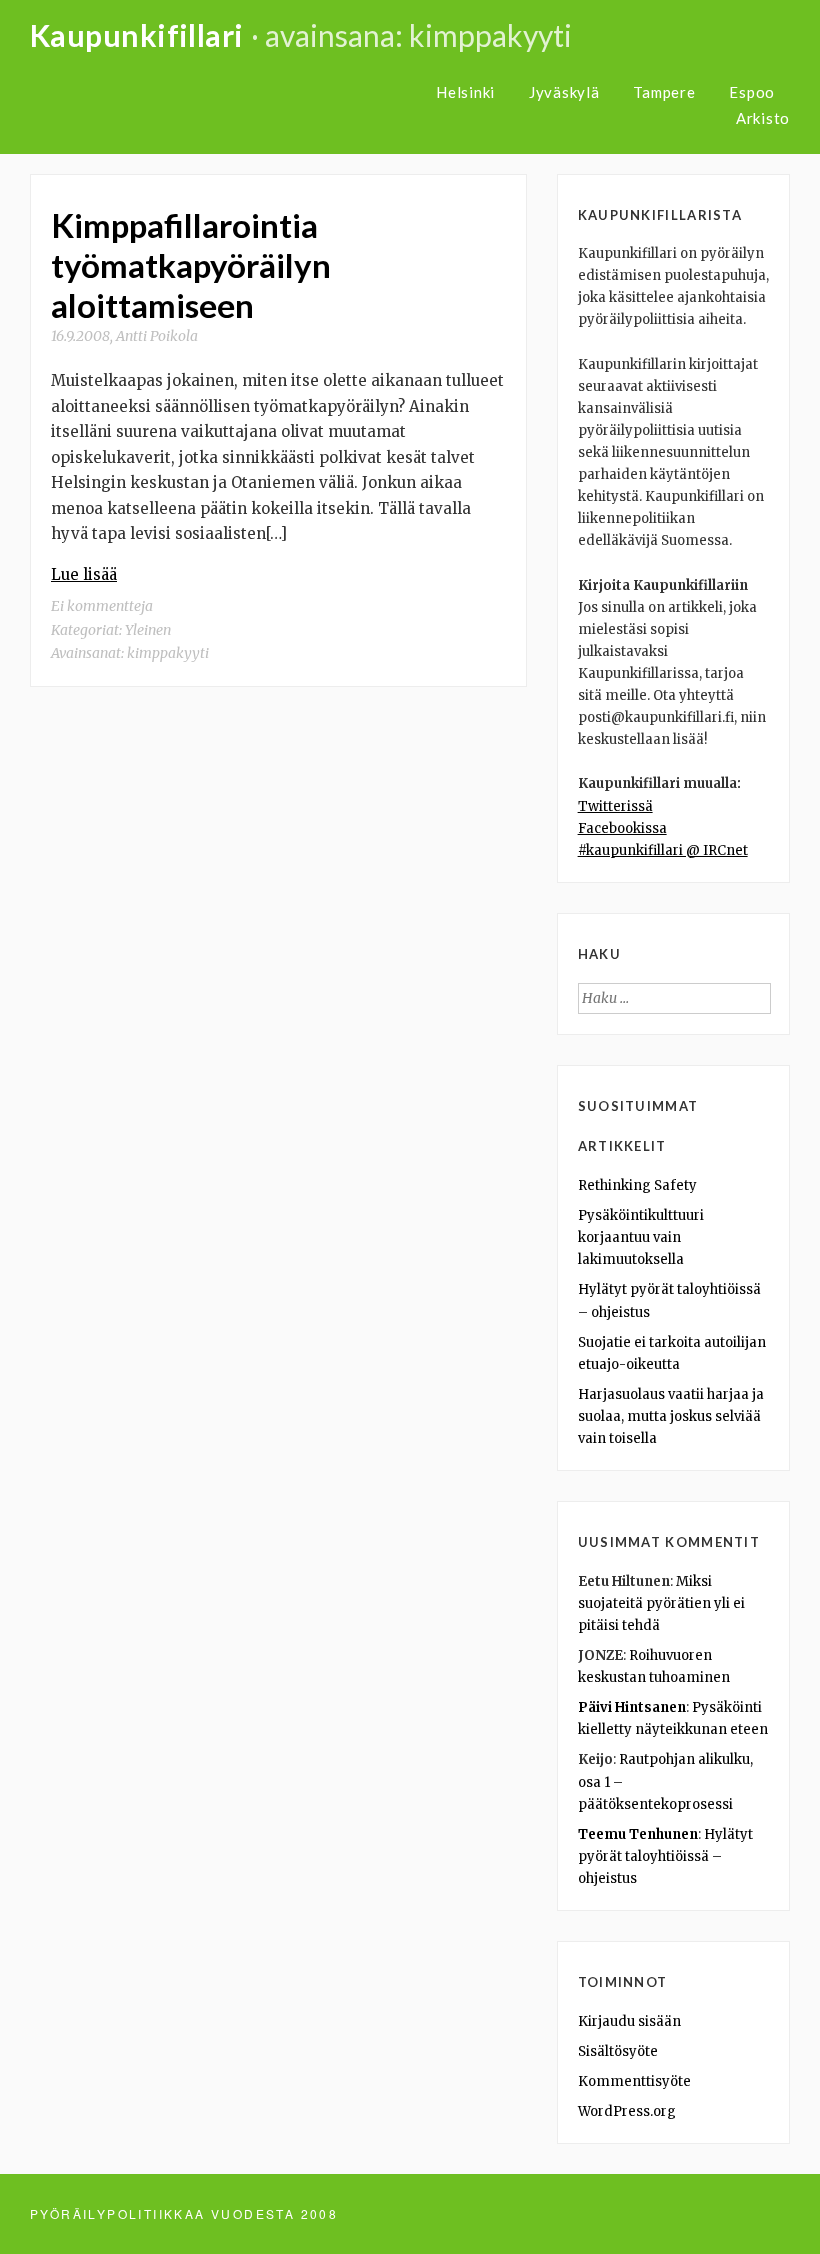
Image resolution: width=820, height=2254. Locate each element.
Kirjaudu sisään (629, 2021)
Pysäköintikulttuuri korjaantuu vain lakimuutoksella (641, 1237)
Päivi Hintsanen (632, 1707)
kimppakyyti (168, 653)
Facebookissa (622, 828)
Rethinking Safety (637, 1185)
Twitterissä (615, 806)
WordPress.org (627, 2111)
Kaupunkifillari (137, 35)
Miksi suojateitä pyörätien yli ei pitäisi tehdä (661, 1603)
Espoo (752, 92)
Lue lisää (84, 574)
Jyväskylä (564, 92)
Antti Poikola (157, 336)
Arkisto (763, 118)
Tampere (664, 92)
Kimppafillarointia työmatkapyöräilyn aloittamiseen (191, 265)
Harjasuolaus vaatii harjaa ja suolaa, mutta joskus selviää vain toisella (671, 1416)
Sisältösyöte (618, 2051)
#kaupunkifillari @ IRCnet (663, 850)
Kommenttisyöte (634, 2081)
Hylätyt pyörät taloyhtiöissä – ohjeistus (665, 1856)
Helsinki (465, 92)
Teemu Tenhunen (638, 1834)
